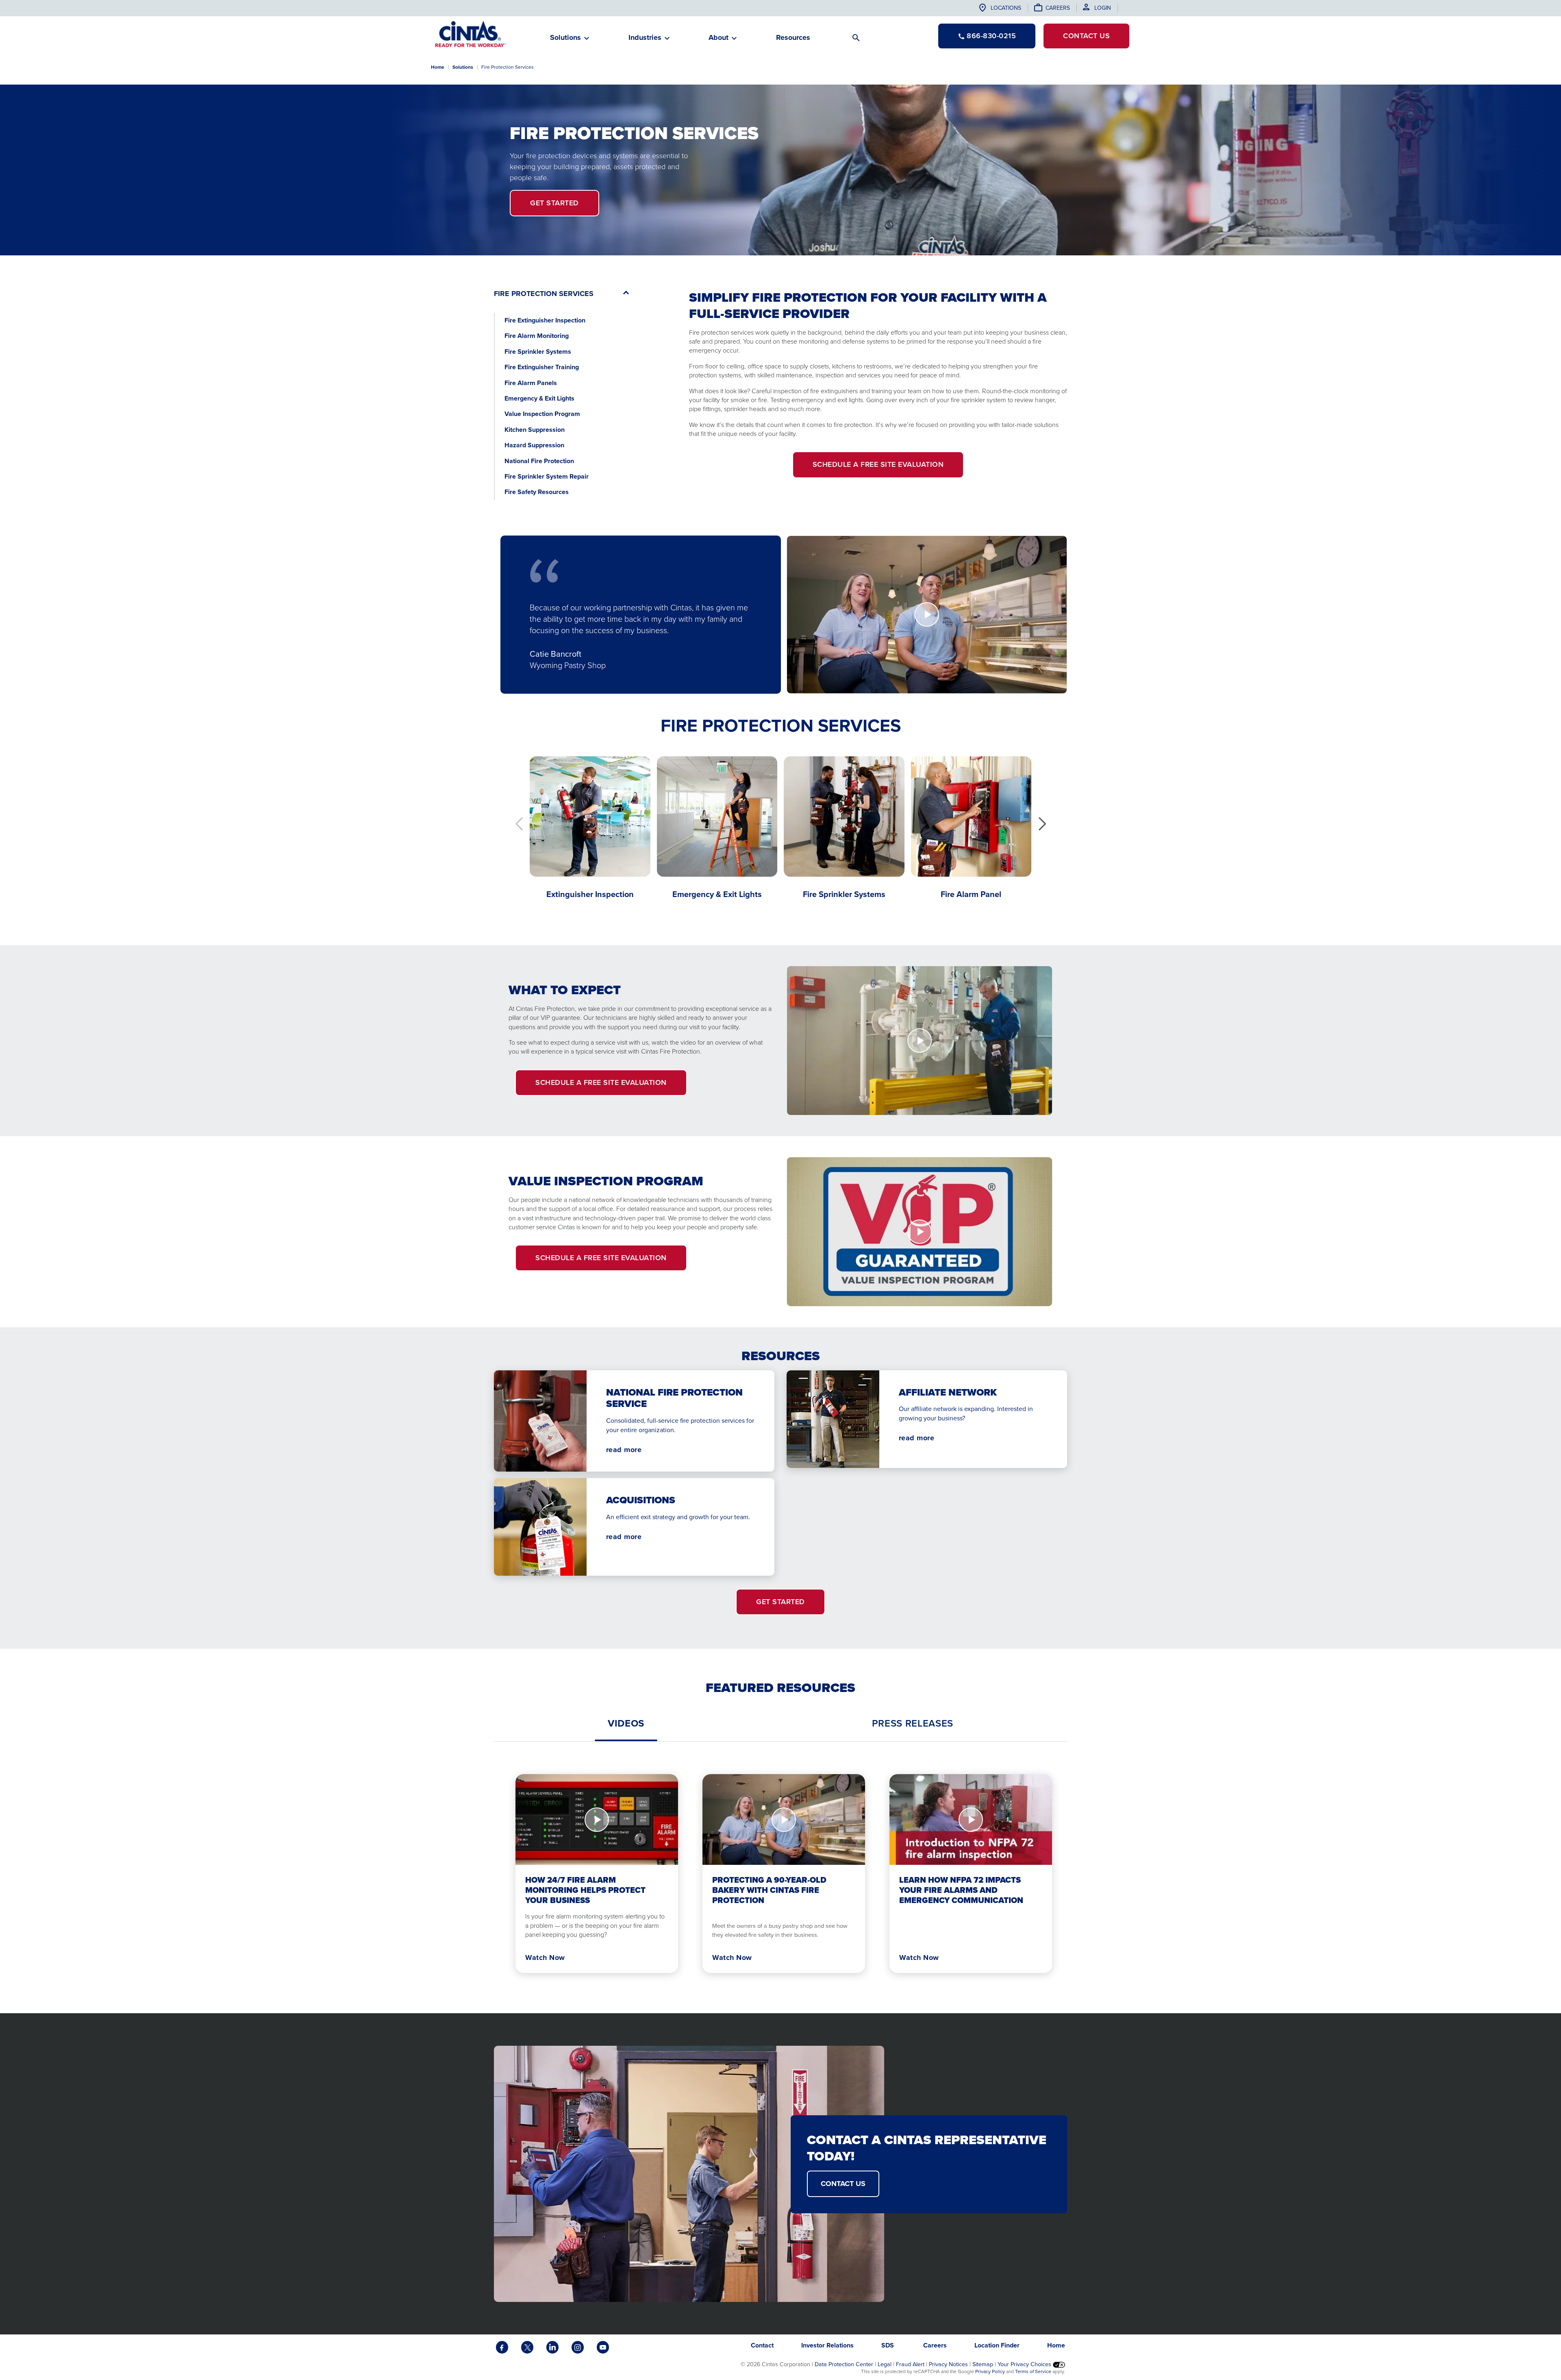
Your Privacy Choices (1025, 2364)
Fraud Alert (910, 2364)
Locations (1006, 8)
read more (624, 1450)
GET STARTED (780, 1602)
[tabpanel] (780, 1867)
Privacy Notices (948, 2364)
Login (1103, 8)
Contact (1086, 36)
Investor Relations (827, 2345)
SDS (888, 2345)
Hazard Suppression (534, 445)
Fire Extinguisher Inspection (545, 320)
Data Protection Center (844, 2364)
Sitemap (983, 2364)
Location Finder (997, 2345)
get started (554, 203)
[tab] (626, 1723)
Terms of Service (1033, 2371)
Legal (885, 2364)
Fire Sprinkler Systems (538, 352)
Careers (1058, 8)
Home (438, 67)
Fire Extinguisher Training (542, 367)
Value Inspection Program (542, 414)
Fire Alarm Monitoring (537, 336)
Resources (793, 37)
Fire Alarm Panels (531, 383)
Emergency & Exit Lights (539, 398)
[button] (1042, 824)
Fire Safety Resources (537, 492)
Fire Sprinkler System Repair (547, 476)
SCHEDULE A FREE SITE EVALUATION (878, 464)
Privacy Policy (990, 2371)
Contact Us (843, 2184)
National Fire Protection (540, 461)
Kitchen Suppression (535, 430)
